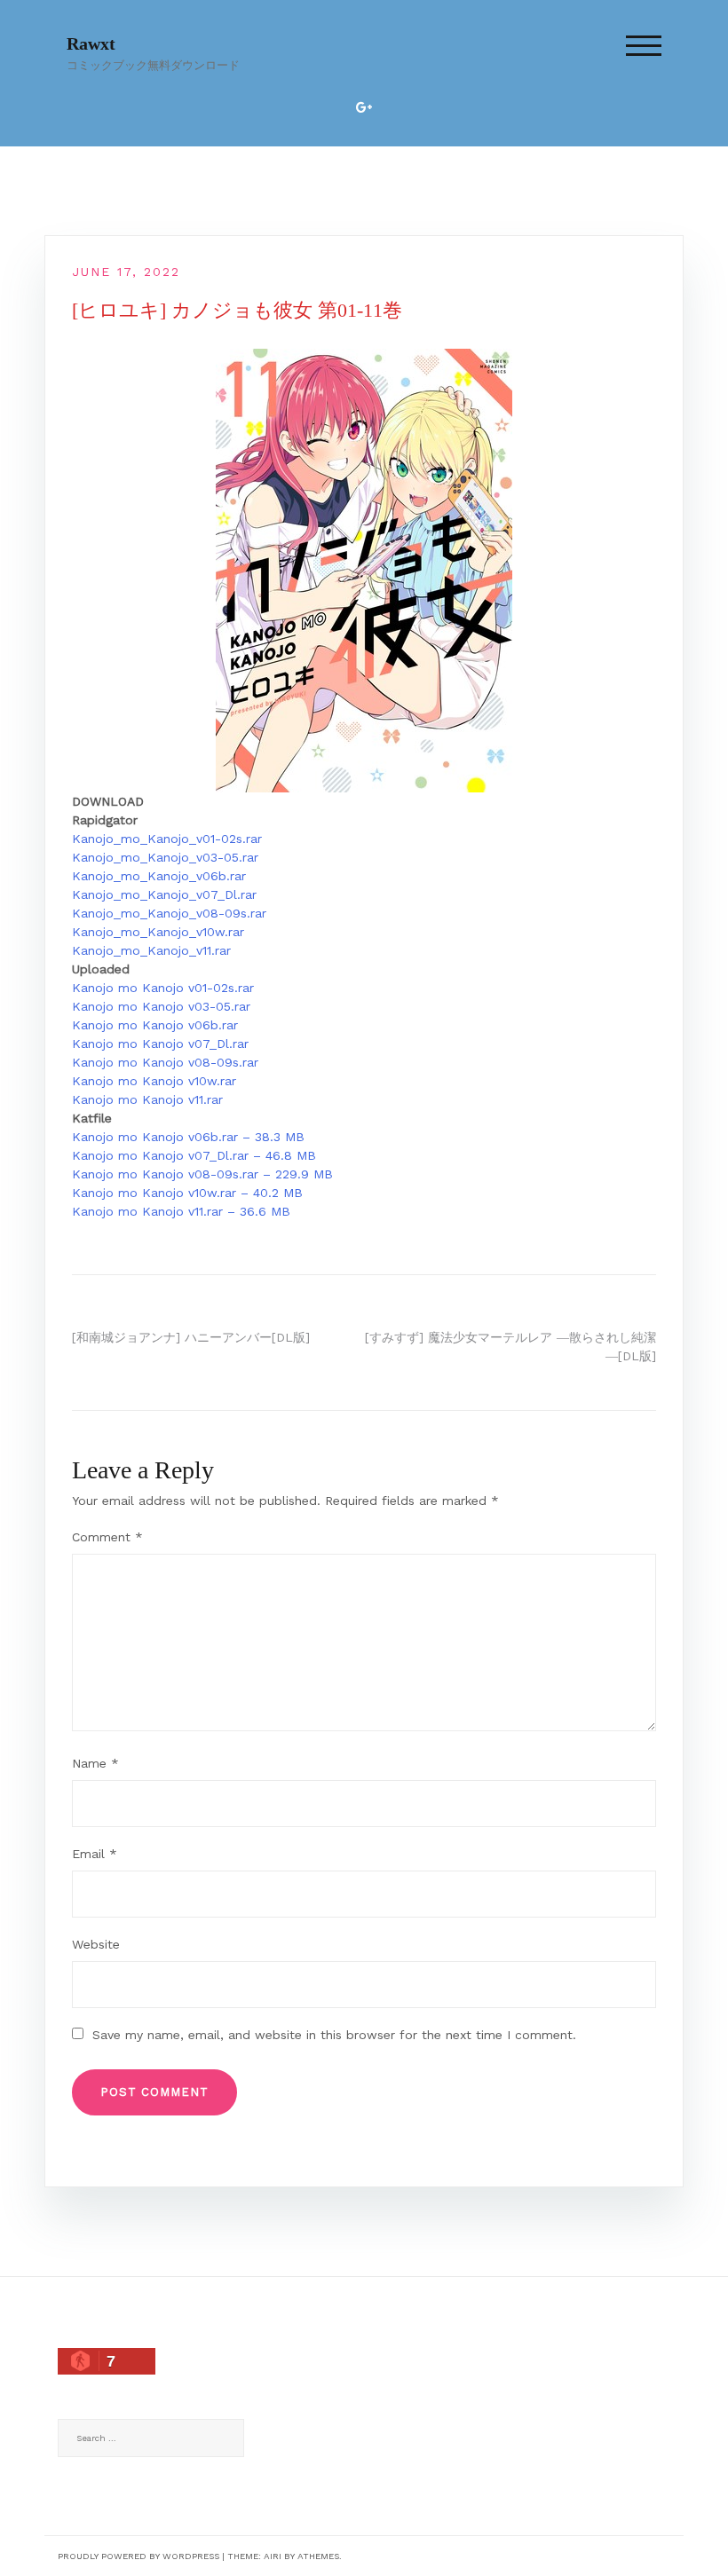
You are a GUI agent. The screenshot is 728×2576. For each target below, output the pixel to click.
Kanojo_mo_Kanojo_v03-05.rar (165, 857)
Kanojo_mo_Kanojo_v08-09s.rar (169, 913)
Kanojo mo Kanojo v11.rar (147, 1099)
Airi (273, 2556)
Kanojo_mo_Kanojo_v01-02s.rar (167, 839)
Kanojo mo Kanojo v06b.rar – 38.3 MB (188, 1137)
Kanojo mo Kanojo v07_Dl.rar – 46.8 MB (194, 1155)
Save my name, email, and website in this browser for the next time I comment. (334, 2035)
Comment (107, 1537)
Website (96, 1944)
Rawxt (91, 43)
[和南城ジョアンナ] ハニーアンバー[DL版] (191, 1337)
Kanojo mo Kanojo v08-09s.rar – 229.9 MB (202, 1174)
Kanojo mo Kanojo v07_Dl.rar (160, 1044)
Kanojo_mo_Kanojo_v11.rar (151, 950)
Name (95, 1763)
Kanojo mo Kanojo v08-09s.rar (165, 1062)
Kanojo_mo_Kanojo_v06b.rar (159, 876)
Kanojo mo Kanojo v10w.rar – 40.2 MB (187, 1193)
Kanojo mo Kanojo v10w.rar (154, 1081)
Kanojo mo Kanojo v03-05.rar (161, 1006)
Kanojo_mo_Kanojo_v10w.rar (158, 932)
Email (95, 1854)
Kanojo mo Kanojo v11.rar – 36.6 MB (181, 1211)
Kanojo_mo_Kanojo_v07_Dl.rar (164, 894)
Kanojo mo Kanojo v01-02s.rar (163, 988)
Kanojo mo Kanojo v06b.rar (155, 1025)
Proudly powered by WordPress (138, 2556)
